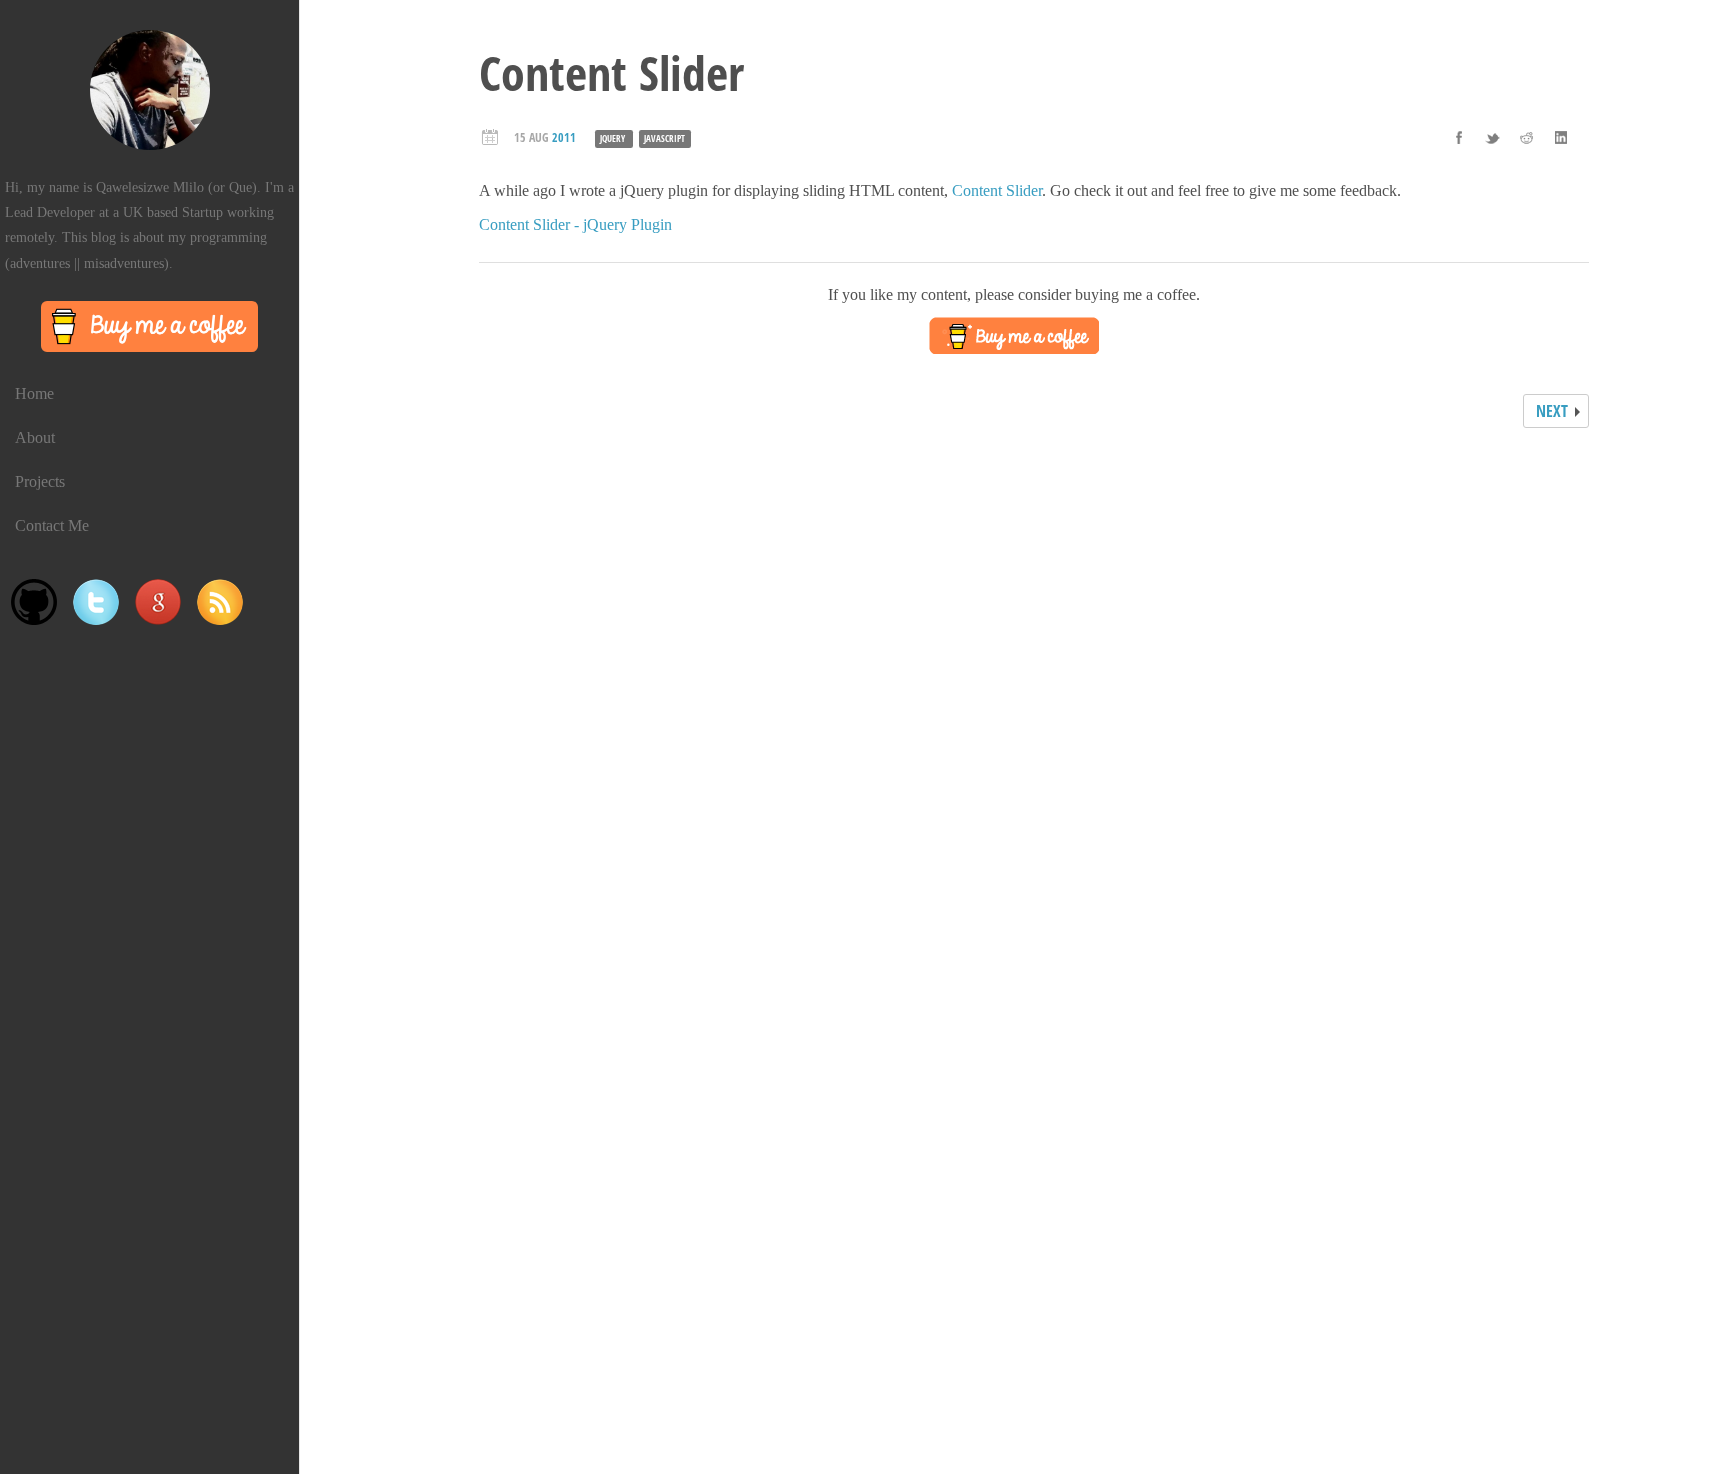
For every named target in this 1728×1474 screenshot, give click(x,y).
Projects (40, 481)
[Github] (34, 602)
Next (1552, 411)
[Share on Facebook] (1459, 137)
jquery (612, 138)
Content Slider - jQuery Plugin (575, 224)
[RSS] (220, 602)
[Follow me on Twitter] (96, 602)
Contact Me (52, 525)
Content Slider (997, 190)
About (35, 437)
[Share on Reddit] (1527, 137)
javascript (664, 138)
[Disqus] (1014, 698)
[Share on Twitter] (1493, 137)
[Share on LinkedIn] (1561, 137)
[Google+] (158, 602)
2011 (564, 137)
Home (34, 393)
